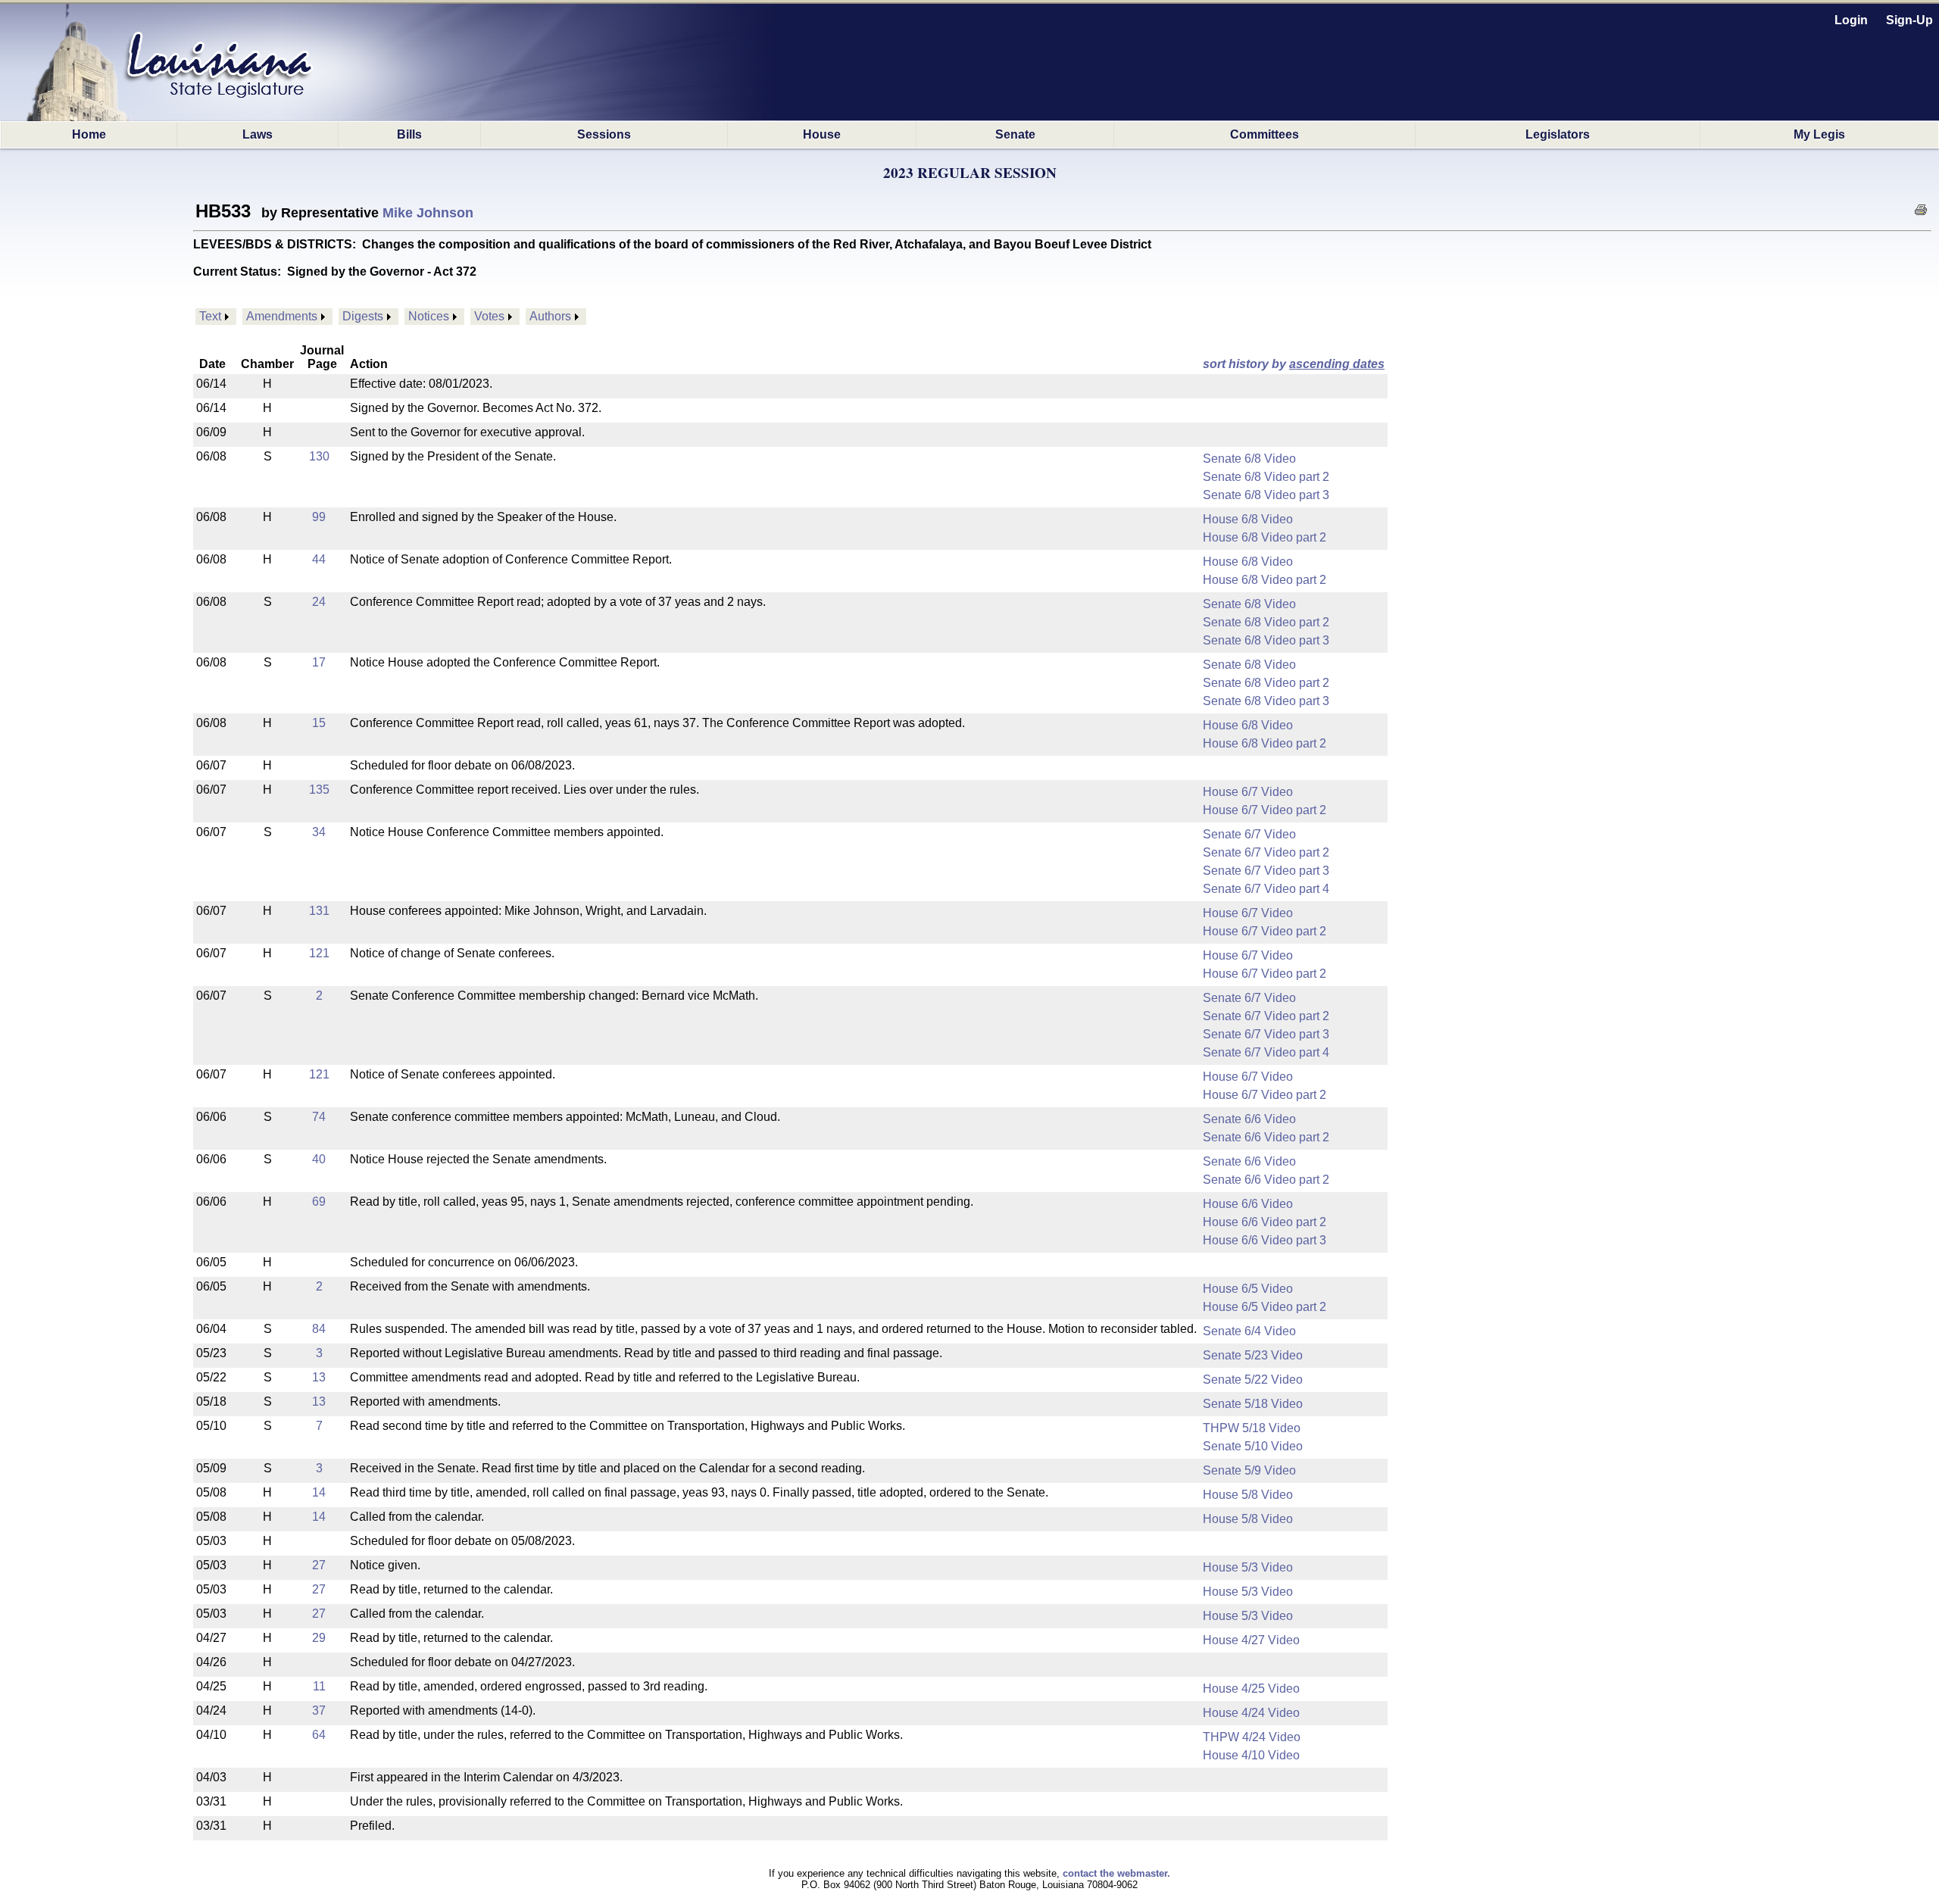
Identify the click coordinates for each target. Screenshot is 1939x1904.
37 (319, 1710)
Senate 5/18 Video (1253, 1404)
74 (319, 1117)
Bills (409, 134)
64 (319, 1735)
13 (319, 1377)
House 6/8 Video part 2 (1265, 537)
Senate (1015, 134)
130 (319, 456)
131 (319, 911)
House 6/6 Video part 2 (1265, 1222)
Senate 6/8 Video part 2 (1266, 477)
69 (319, 1202)
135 (319, 790)
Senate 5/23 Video (1253, 1355)
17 (319, 662)
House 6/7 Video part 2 (1265, 810)
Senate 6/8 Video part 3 (1266, 495)
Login (1851, 20)
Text (210, 316)
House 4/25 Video (1251, 1689)
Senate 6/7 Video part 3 (1266, 871)
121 (319, 953)
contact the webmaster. (1116, 1873)
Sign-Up (1909, 20)
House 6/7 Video (1248, 792)
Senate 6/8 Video (1249, 459)
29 (319, 1638)
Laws (258, 134)
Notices (429, 316)
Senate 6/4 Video (1249, 1331)
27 (319, 1565)
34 (319, 832)
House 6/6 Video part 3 (1265, 1240)
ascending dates (1337, 364)
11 (319, 1686)
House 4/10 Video (1251, 1755)
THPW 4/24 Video (1252, 1737)
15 (319, 723)
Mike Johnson (428, 213)
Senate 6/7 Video (1249, 834)
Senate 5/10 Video (1253, 1446)
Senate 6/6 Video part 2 (1266, 1137)
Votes (489, 316)
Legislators (1558, 134)
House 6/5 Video (1248, 1289)
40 (319, 1159)
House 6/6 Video (1248, 1204)
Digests (363, 316)
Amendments (282, 316)
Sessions (604, 134)
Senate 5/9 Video (1249, 1470)
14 (319, 1492)
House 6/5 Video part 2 (1265, 1307)
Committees (1265, 134)
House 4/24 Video (1251, 1713)
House (822, 134)
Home (89, 134)
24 (319, 602)
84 (319, 1329)
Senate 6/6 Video (1249, 1119)
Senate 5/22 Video (1253, 1380)
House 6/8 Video (1248, 519)
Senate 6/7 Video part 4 (1266, 889)
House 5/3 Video (1248, 1567)
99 (319, 517)
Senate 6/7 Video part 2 (1266, 852)
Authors (550, 316)
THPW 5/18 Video (1252, 1428)
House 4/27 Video (1251, 1640)
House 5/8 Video (1248, 1495)
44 (319, 559)
